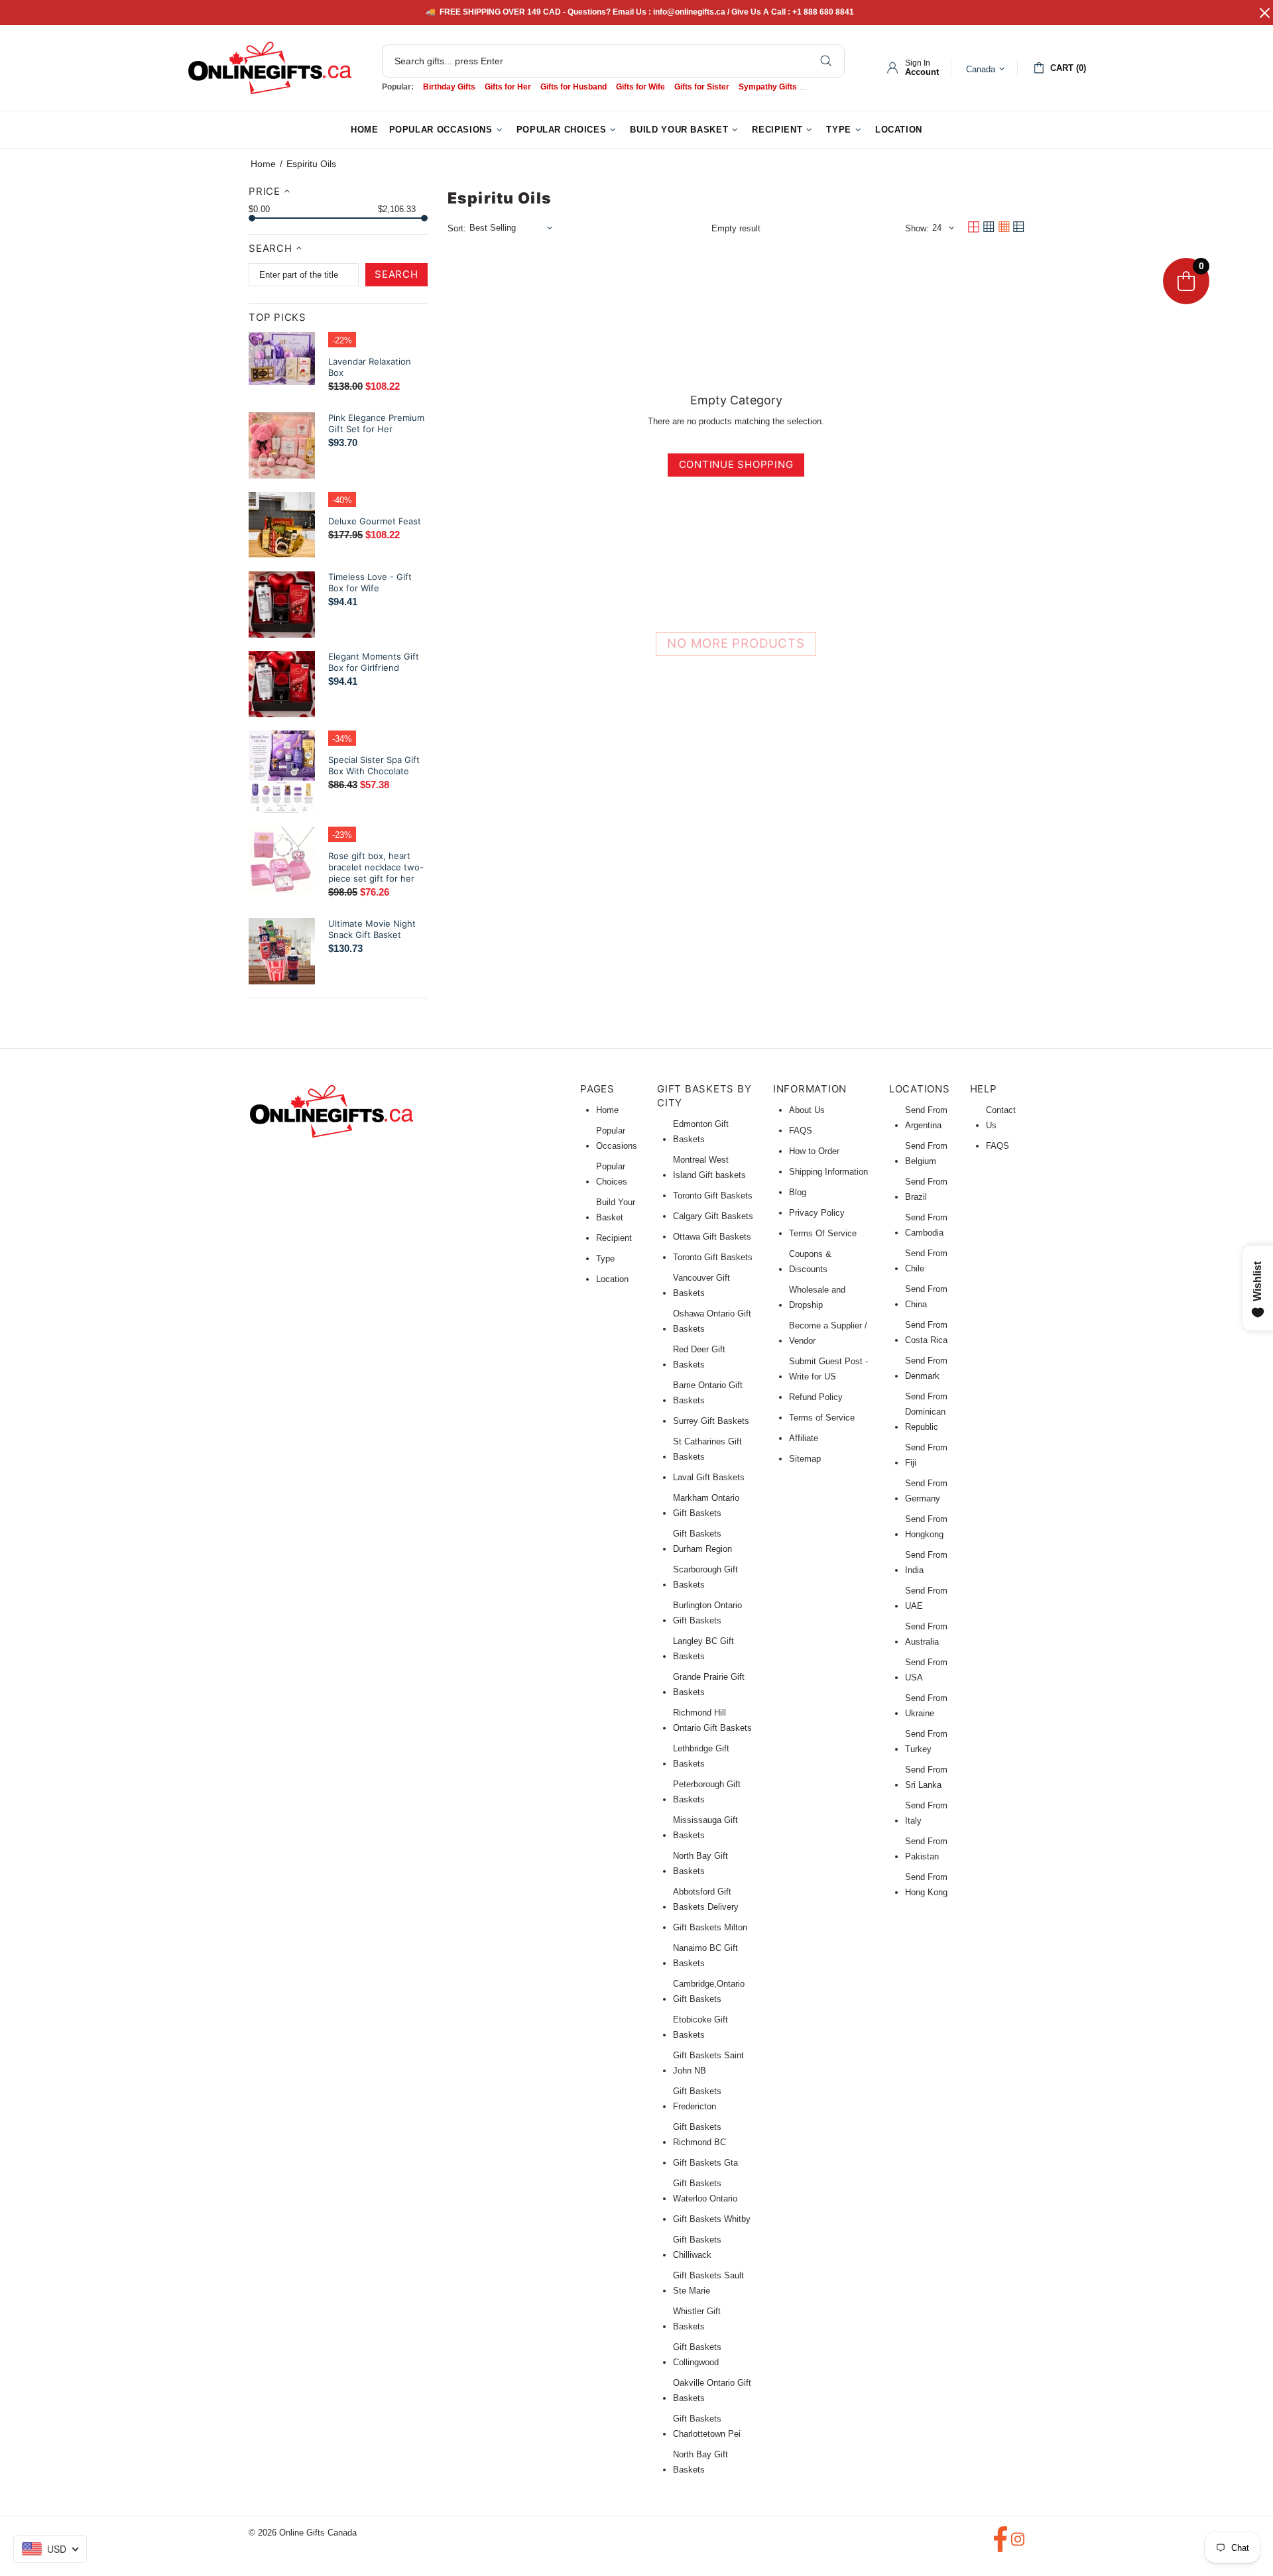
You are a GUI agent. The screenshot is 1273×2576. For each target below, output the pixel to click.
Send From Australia (926, 1634)
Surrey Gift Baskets (711, 1421)
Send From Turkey (926, 1741)
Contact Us (1001, 1118)
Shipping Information (828, 1172)
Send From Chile (926, 1261)
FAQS (801, 1131)
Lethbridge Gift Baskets (701, 1756)
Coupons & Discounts (810, 1261)
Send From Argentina (926, 1118)
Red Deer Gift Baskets (699, 1357)
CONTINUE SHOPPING (736, 464)
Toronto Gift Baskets (713, 1196)
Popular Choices (612, 1174)
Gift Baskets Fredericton (697, 2099)
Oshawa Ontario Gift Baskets (712, 1321)
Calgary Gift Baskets (713, 1216)
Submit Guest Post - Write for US (828, 1369)
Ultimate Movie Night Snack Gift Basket (372, 929)
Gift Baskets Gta (705, 2163)
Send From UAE (926, 1598)
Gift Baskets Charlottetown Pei (707, 2426)
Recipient (614, 1238)
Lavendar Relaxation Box (370, 367)
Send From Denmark (926, 1368)
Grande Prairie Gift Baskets (709, 1684)
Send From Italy (926, 1813)
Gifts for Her (508, 87)
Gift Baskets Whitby (712, 2219)
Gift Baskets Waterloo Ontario (705, 2191)
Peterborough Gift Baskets (707, 1792)
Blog (798, 1192)
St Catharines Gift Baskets (707, 1449)
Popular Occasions (617, 1138)
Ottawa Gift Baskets (712, 1237)
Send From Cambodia (926, 1225)
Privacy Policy (817, 1213)
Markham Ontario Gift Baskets (706, 1505)
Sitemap (805, 1459)
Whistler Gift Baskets (697, 2319)
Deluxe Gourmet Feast (375, 521)
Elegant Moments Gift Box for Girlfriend (374, 662)
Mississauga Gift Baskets (705, 1828)
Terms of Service (822, 1418)
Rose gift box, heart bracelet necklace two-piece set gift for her (376, 867)
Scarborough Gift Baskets (705, 1577)
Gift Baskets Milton (710, 1927)
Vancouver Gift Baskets (701, 1285)
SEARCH (396, 274)
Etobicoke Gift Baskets (700, 2027)
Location (612, 1279)
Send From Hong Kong (926, 1885)
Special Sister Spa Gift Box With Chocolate (374, 765)
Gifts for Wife (640, 87)
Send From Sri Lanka (926, 1777)
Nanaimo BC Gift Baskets (705, 1956)
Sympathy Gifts (768, 87)
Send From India (926, 1562)
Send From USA (926, 1670)
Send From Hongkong (926, 1527)
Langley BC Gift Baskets (703, 1649)
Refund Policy (816, 1397)
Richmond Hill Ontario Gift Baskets (712, 1720)
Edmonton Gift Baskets (701, 1132)
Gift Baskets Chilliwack (697, 2247)
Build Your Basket (616, 1210)
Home (263, 164)
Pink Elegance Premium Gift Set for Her (376, 423)
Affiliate (804, 1438)
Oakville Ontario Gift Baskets (712, 2390)
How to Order (814, 1151)
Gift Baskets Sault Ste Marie (708, 2283)
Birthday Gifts (449, 87)
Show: (917, 228)
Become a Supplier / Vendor (828, 1333)
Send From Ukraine (926, 1706)
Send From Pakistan (926, 1849)
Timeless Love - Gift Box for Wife (370, 582)
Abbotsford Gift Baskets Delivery (706, 1899)
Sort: (457, 228)
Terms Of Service (823, 1233)
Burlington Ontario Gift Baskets (707, 1613)
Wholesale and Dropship (817, 1297)
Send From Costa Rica (926, 1332)
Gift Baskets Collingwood (697, 2355)
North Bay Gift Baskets (700, 1863)
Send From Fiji (926, 1455)
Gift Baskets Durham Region (702, 1541)
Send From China (926, 1297)
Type (605, 1259)
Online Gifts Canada (270, 68)
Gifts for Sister (702, 87)
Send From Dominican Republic (926, 1412)
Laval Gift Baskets (709, 1477)
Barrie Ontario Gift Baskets (708, 1393)
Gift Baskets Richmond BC (699, 2135)
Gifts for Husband (574, 87)
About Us (807, 1110)
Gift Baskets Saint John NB (708, 2063)
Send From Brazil (926, 1189)
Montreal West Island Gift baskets (709, 1167)
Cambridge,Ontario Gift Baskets (709, 1991)
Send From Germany (926, 1491)
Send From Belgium (926, 1153)
